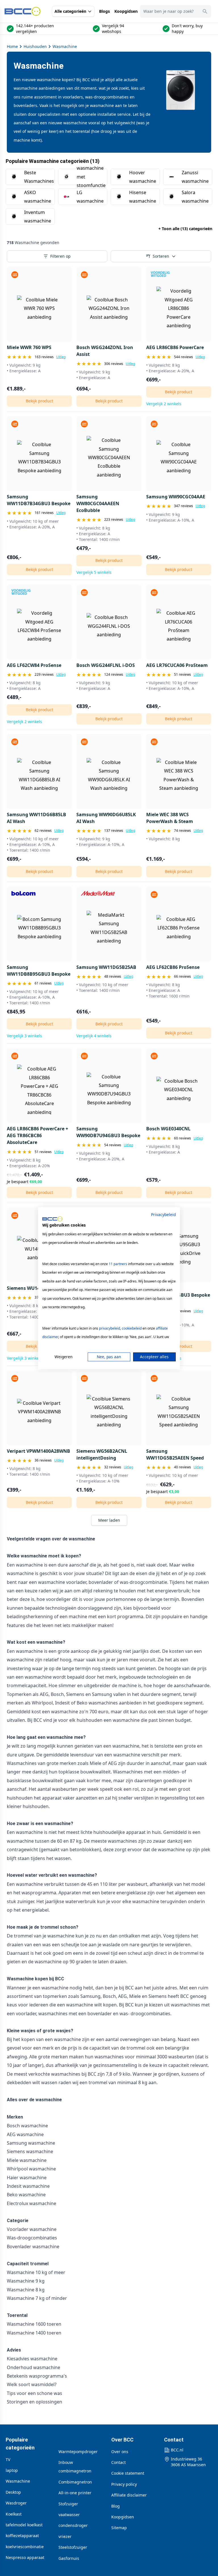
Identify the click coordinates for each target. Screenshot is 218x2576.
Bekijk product (39, 401)
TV (8, 2460)
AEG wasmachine (25, 2134)
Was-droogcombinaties (32, 2238)
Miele (135, 1996)
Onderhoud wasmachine (33, 2367)
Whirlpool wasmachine (31, 2169)
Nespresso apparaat (25, 2557)
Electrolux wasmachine (32, 2203)
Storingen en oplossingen (34, 2402)
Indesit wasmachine (28, 2186)
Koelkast (14, 2514)
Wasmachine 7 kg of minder (37, 2298)
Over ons (120, 2452)
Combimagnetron (75, 2482)
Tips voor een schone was (34, 2393)
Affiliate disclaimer (129, 2495)
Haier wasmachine (27, 2178)
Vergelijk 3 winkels (24, 1036)
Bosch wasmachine (27, 2126)
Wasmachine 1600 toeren (34, 2324)
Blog (116, 2506)
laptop (12, 2470)
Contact (119, 2462)
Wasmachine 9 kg (26, 2281)
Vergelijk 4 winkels (94, 1036)
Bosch (109, 1996)
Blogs (104, 11)
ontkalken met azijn (140, 1936)
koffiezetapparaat (22, 2536)
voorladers (73, 97)
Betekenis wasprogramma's (37, 2376)
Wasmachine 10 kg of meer (36, 2272)
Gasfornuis (69, 2558)
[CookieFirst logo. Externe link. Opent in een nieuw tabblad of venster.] (52, 1219)
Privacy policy (124, 2484)
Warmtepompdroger (78, 2452)
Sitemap (119, 2528)
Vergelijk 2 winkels (164, 404)
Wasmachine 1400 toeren (34, 2333)
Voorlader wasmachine (32, 2229)
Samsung (90, 1996)
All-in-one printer (75, 2493)
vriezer (65, 2536)
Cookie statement (128, 2473)
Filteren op (60, 256)
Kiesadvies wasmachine (32, 2359)
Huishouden (35, 46)
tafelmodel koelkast (24, 2525)
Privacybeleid (163, 1214)
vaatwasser (69, 2515)
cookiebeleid (132, 1328)
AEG (122, 1996)
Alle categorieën (70, 11)
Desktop (13, 2492)
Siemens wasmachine (30, 2151)
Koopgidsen (126, 11)
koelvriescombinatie (25, 2547)
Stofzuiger (68, 2504)
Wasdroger (16, 2503)
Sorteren (161, 256)
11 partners (118, 1264)
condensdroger (73, 2525)
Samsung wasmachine (31, 2143)
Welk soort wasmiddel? (32, 2384)
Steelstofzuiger (73, 2547)
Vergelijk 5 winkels (94, 572)
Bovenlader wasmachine (33, 2247)
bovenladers (25, 105)
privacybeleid (110, 1328)
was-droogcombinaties (107, 97)
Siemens (158, 1996)
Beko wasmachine (26, 2195)
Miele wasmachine (27, 2160)
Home (12, 46)
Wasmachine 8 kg (26, 2290)
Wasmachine (65, 46)
